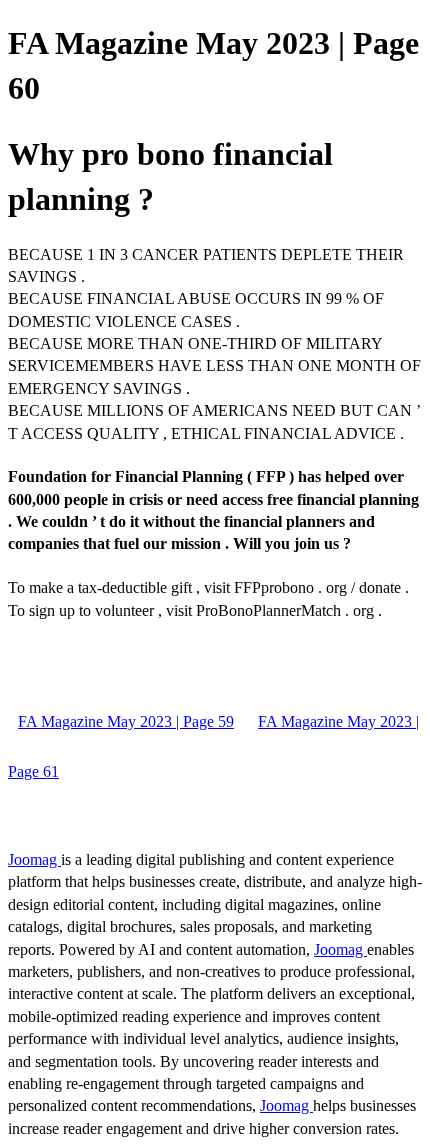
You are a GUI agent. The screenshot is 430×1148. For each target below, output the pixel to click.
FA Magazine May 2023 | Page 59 (126, 721)
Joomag (34, 859)
